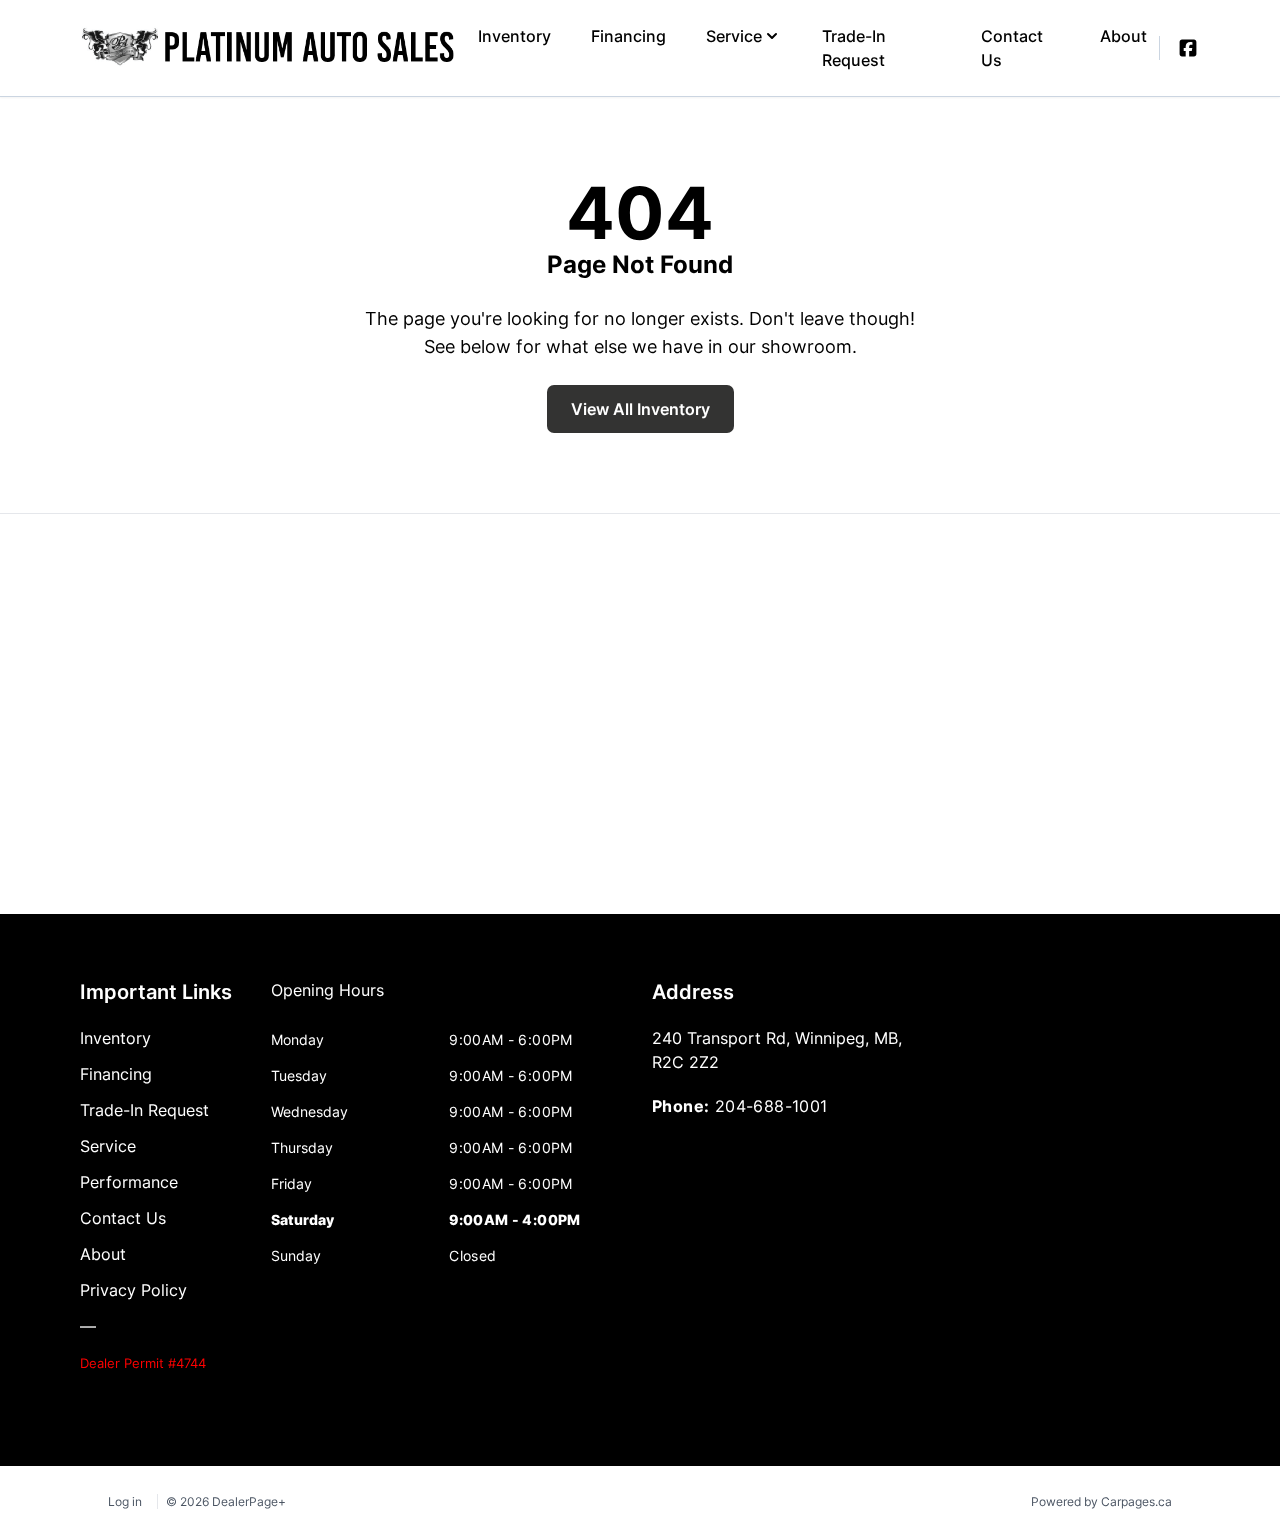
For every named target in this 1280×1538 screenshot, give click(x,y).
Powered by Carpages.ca (1101, 1501)
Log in (125, 1501)
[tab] (327, 1000)
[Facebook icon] (1188, 48)
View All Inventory (640, 409)
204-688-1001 (771, 1106)
